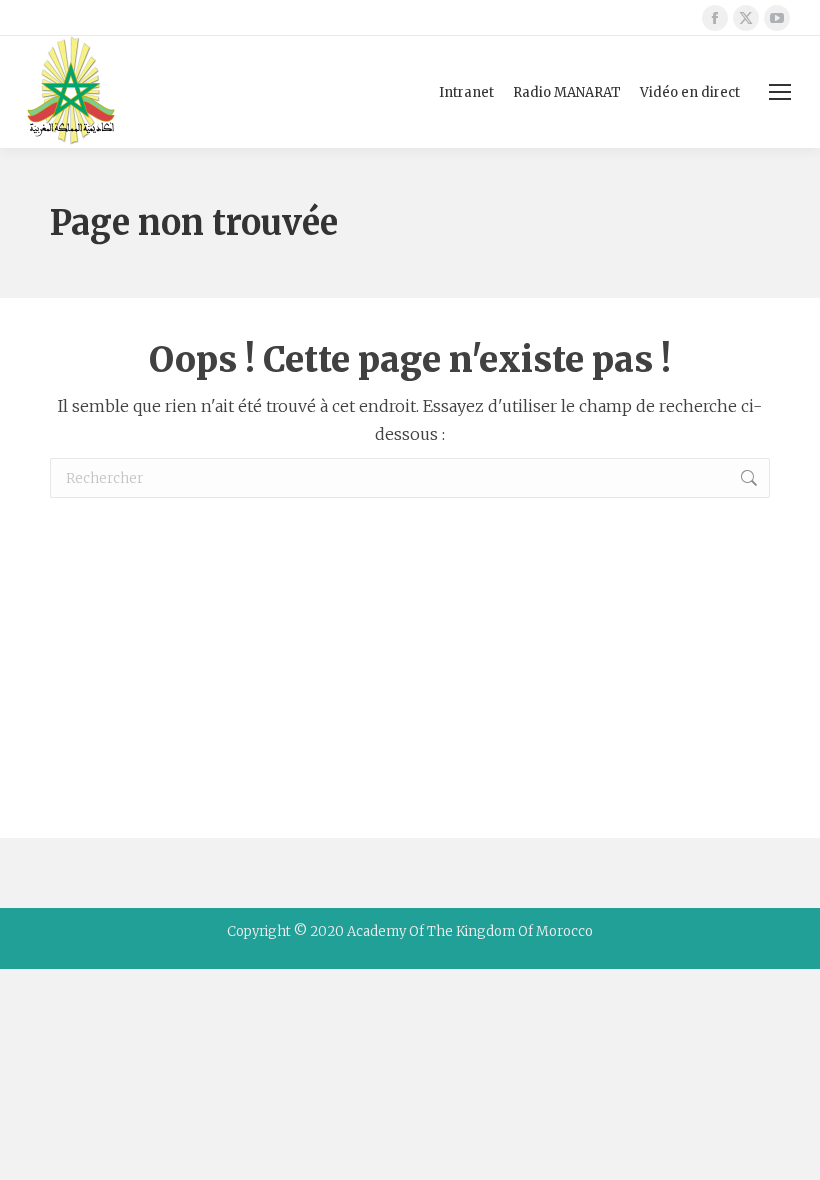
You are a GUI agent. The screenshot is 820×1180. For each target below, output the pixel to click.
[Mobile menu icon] (780, 92)
